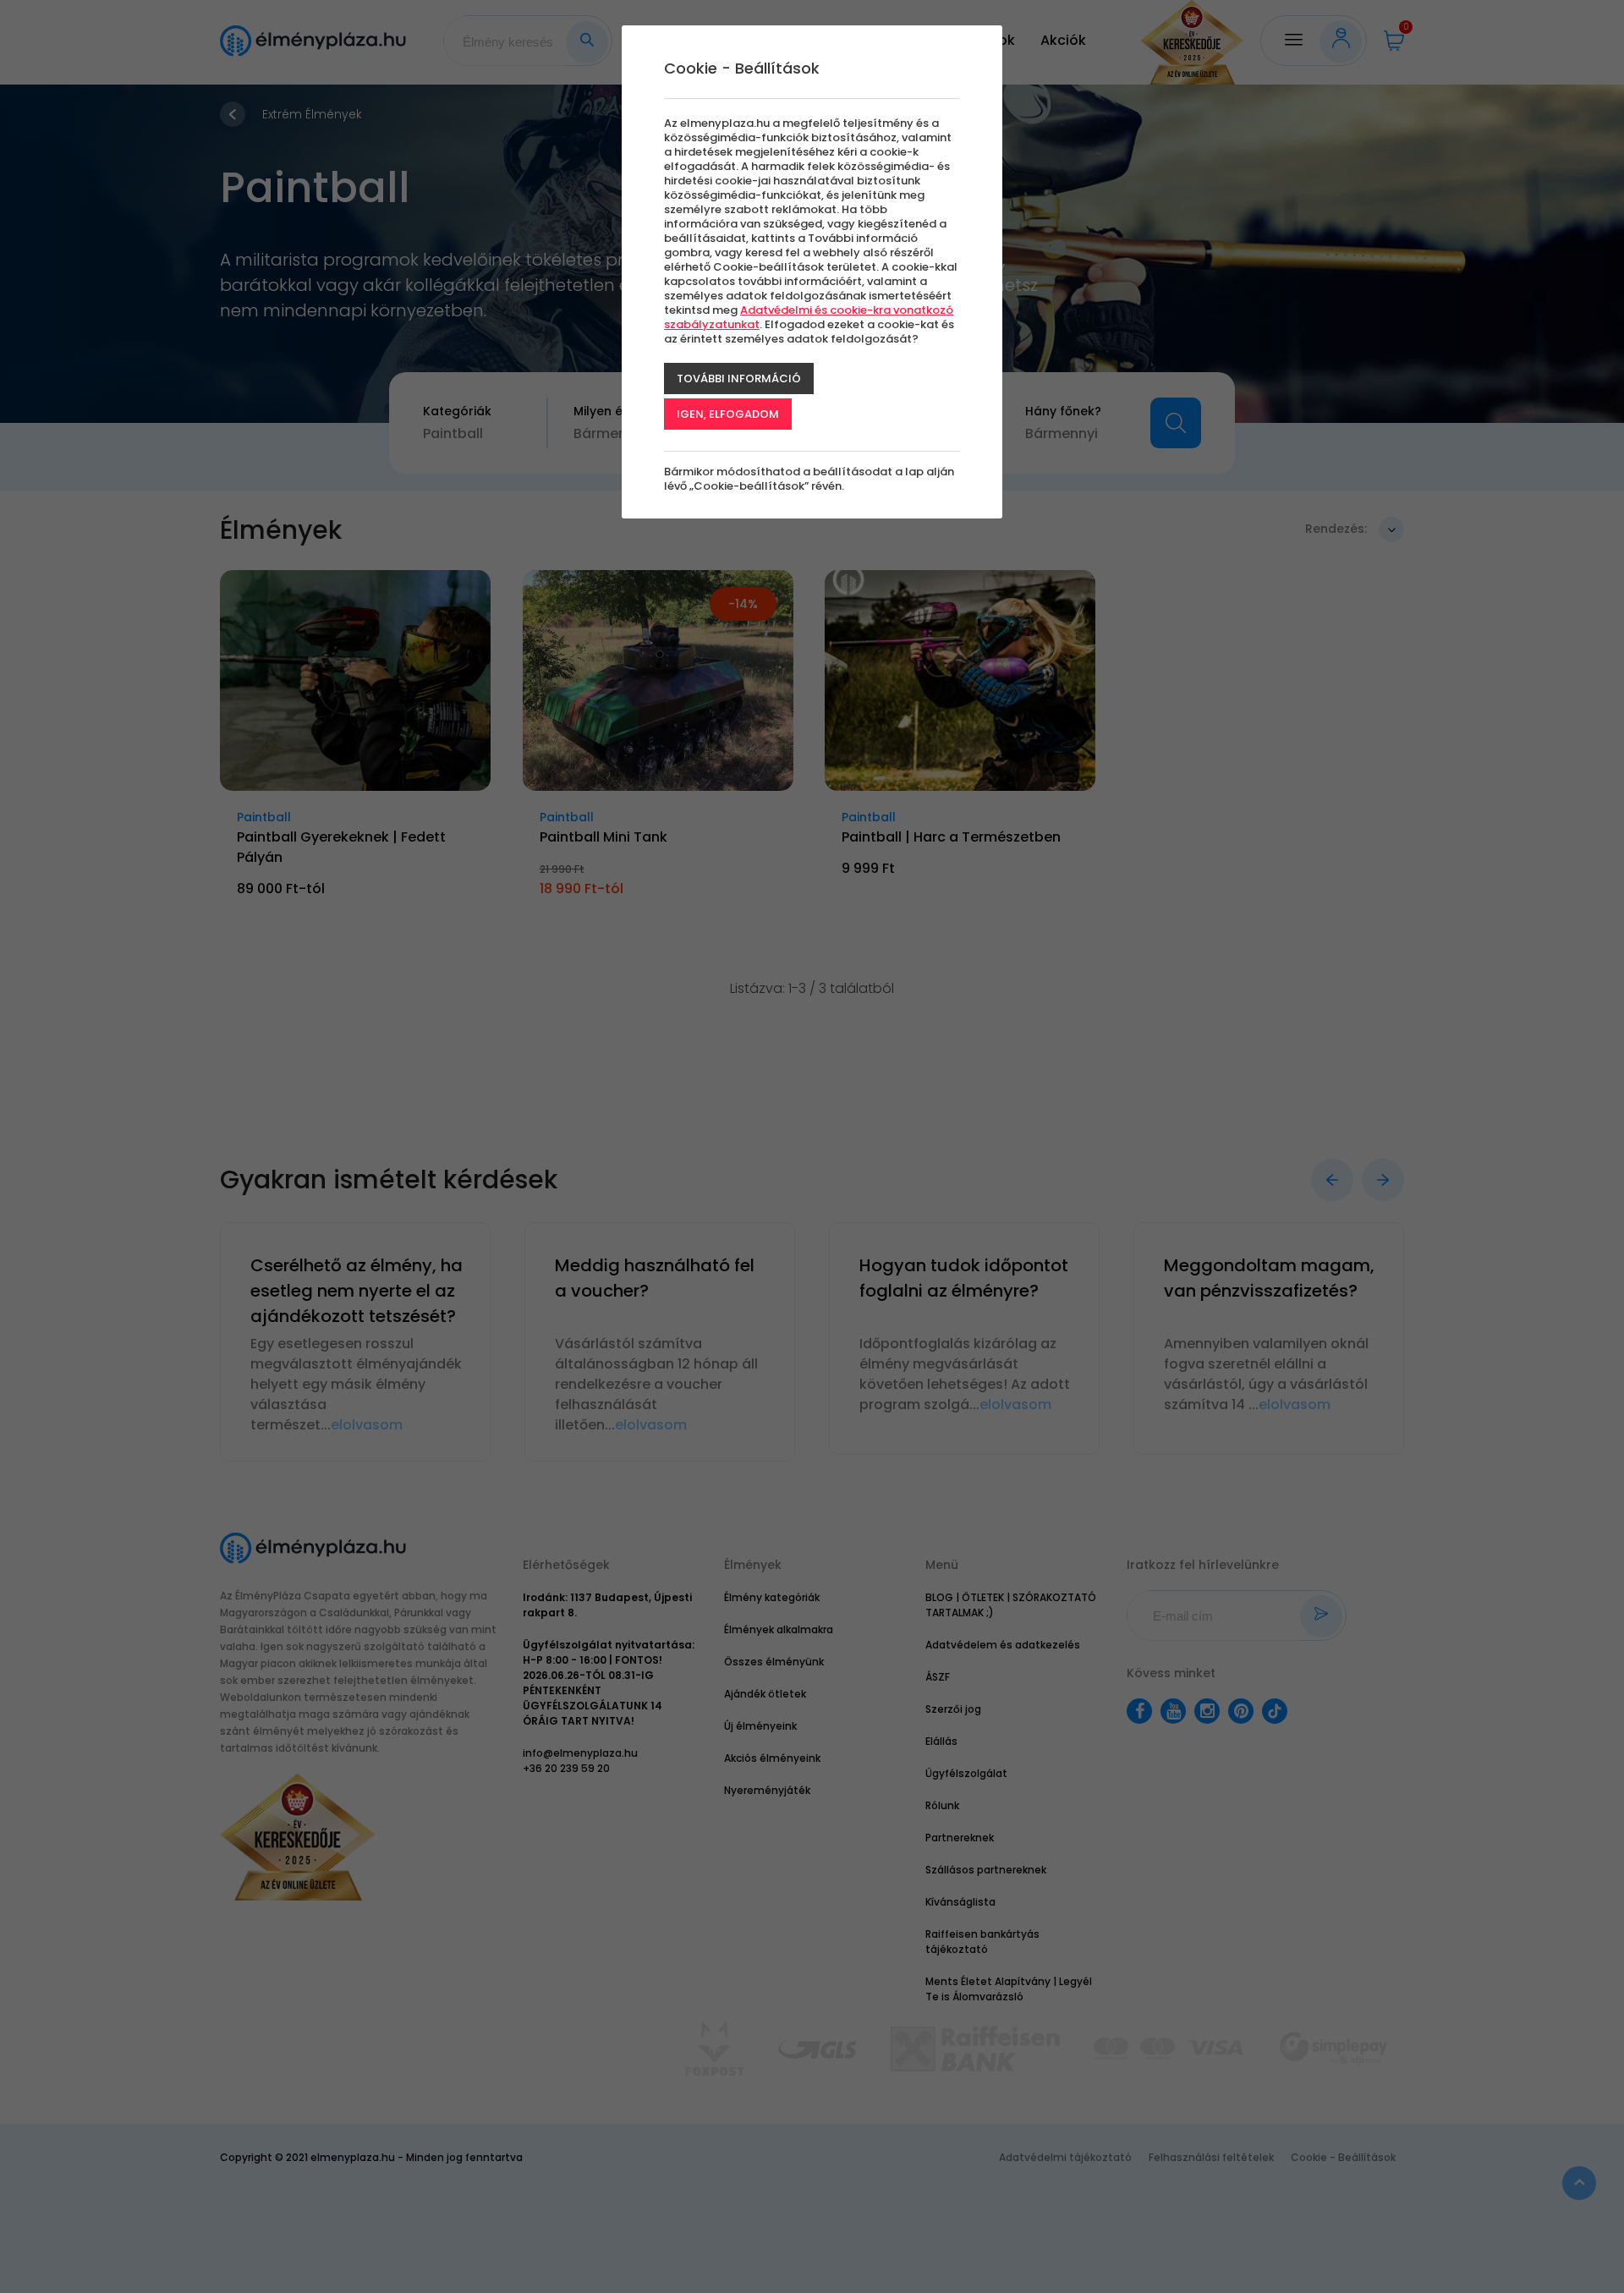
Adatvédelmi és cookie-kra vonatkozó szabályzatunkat (809, 317)
